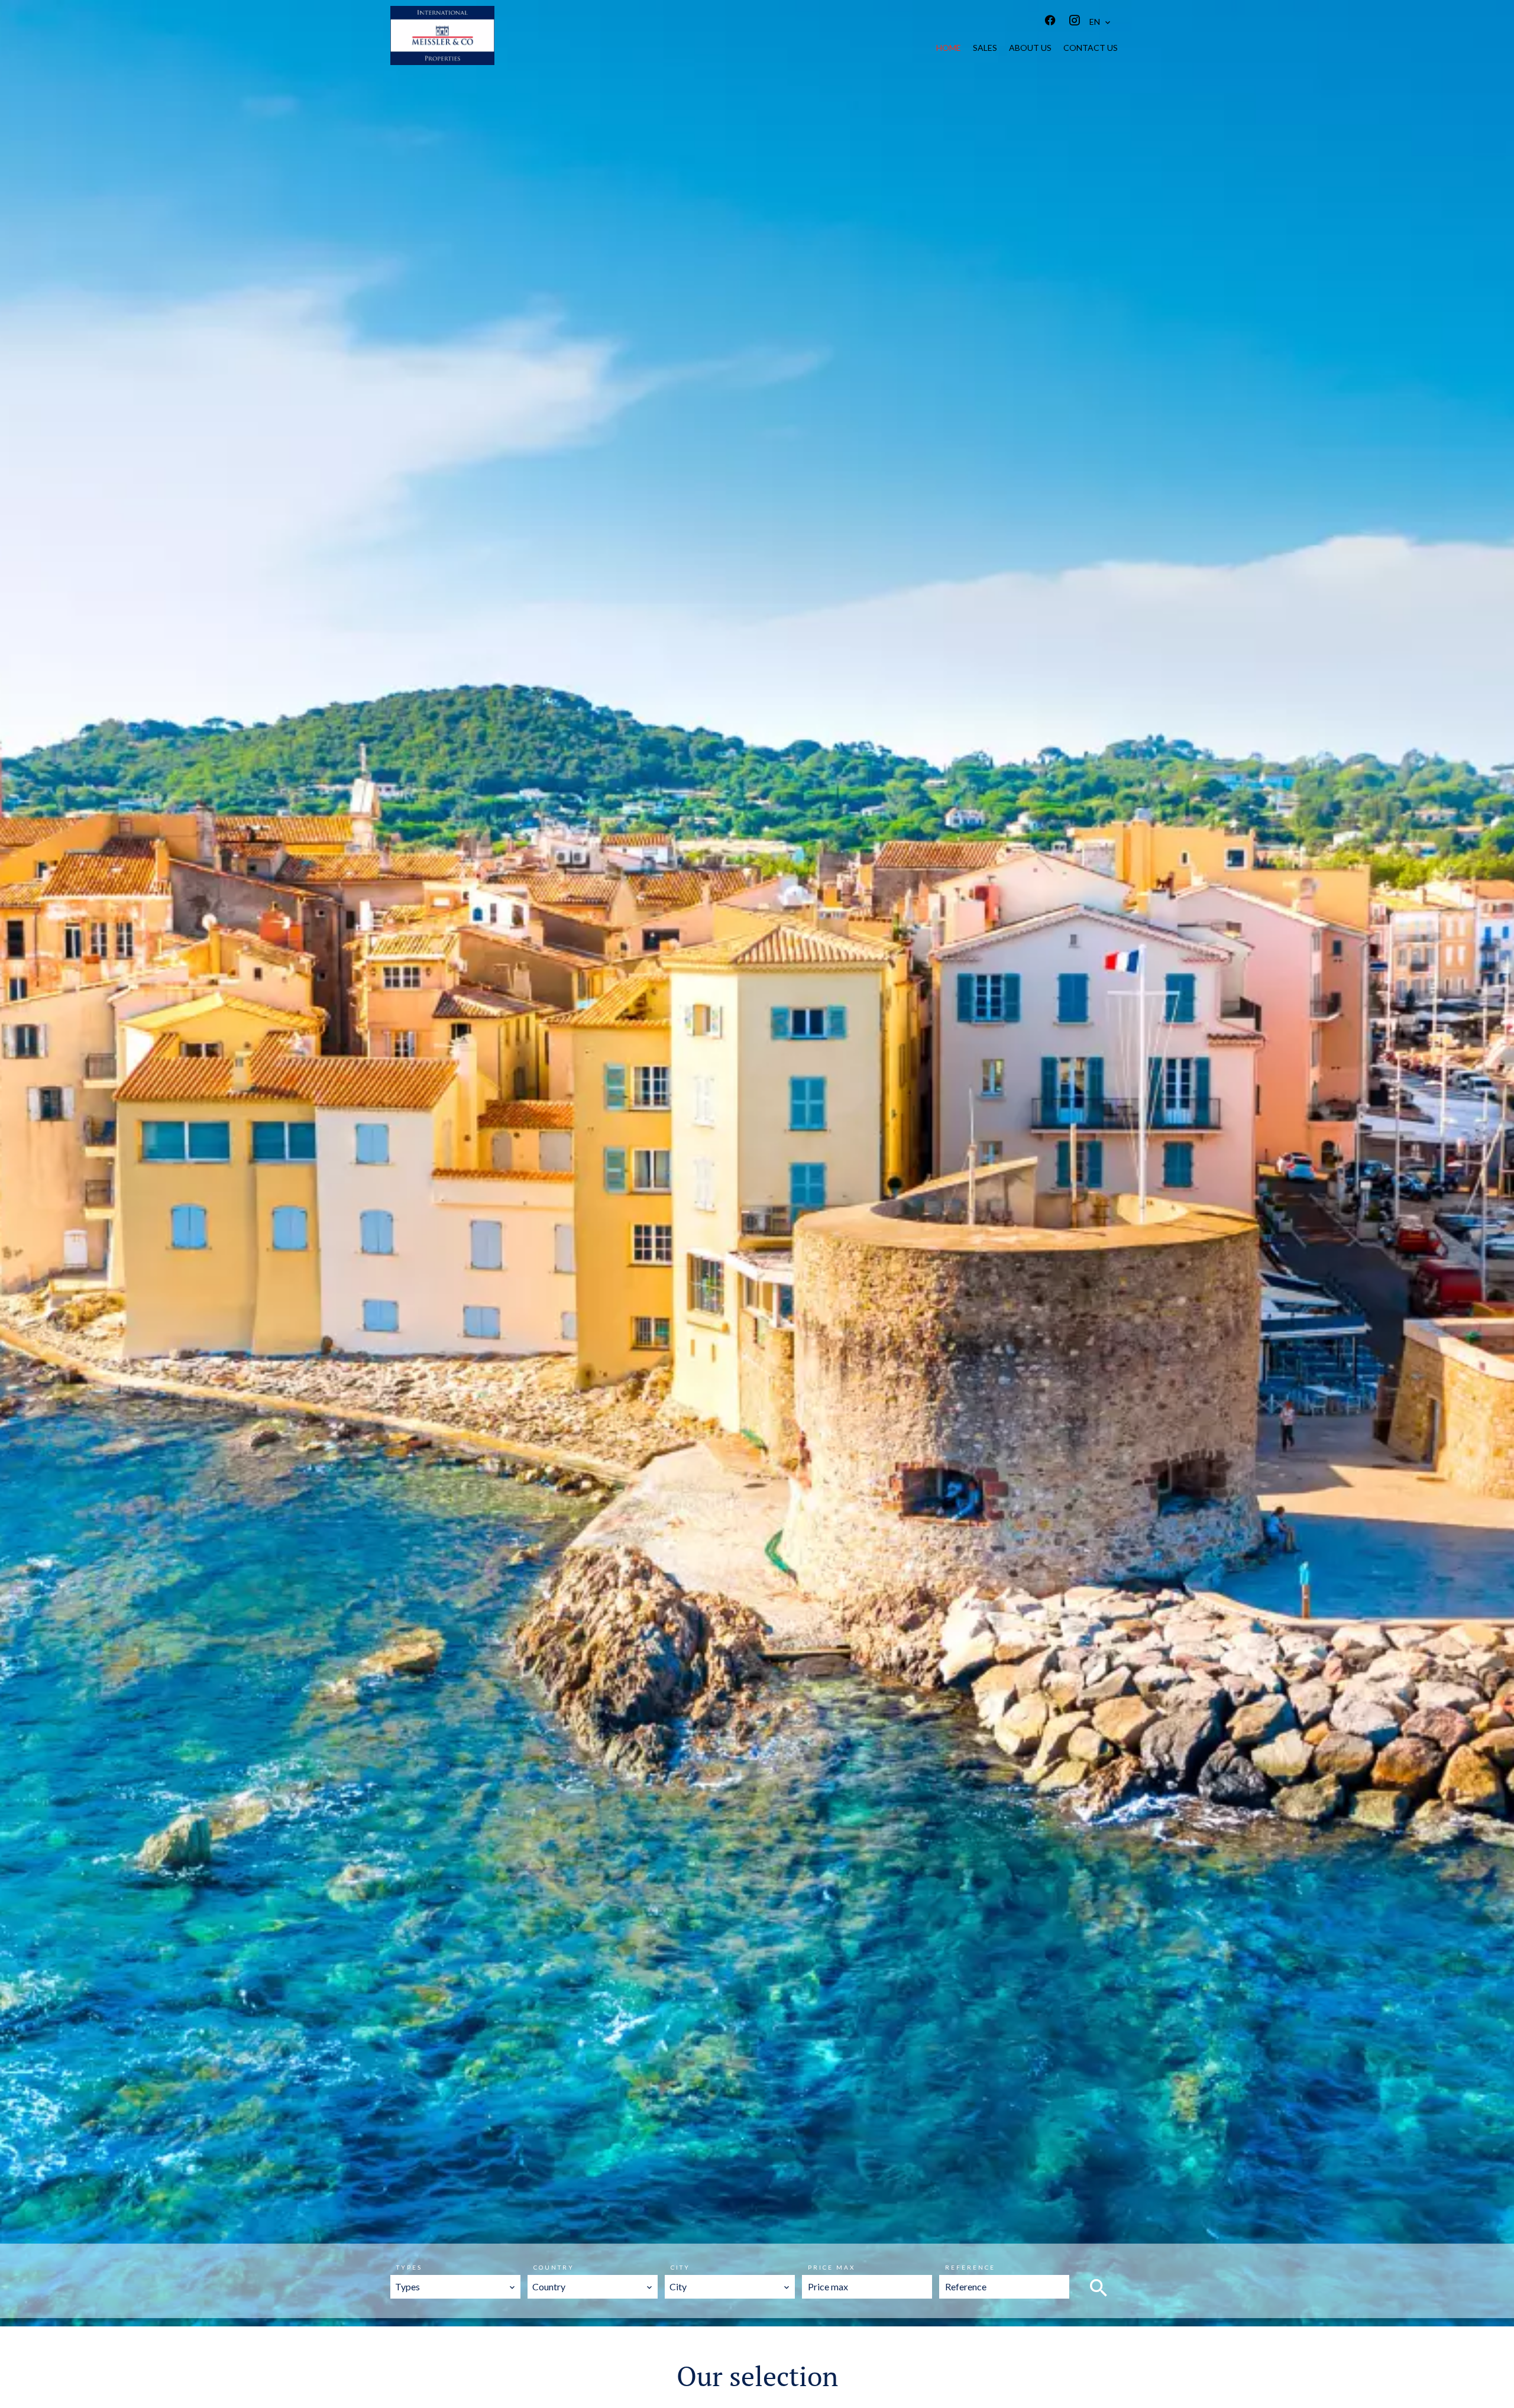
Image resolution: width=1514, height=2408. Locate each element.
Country (554, 2267)
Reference (970, 2267)
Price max (832, 2267)
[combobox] (455, 2287)
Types (409, 2267)
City (680, 2267)
